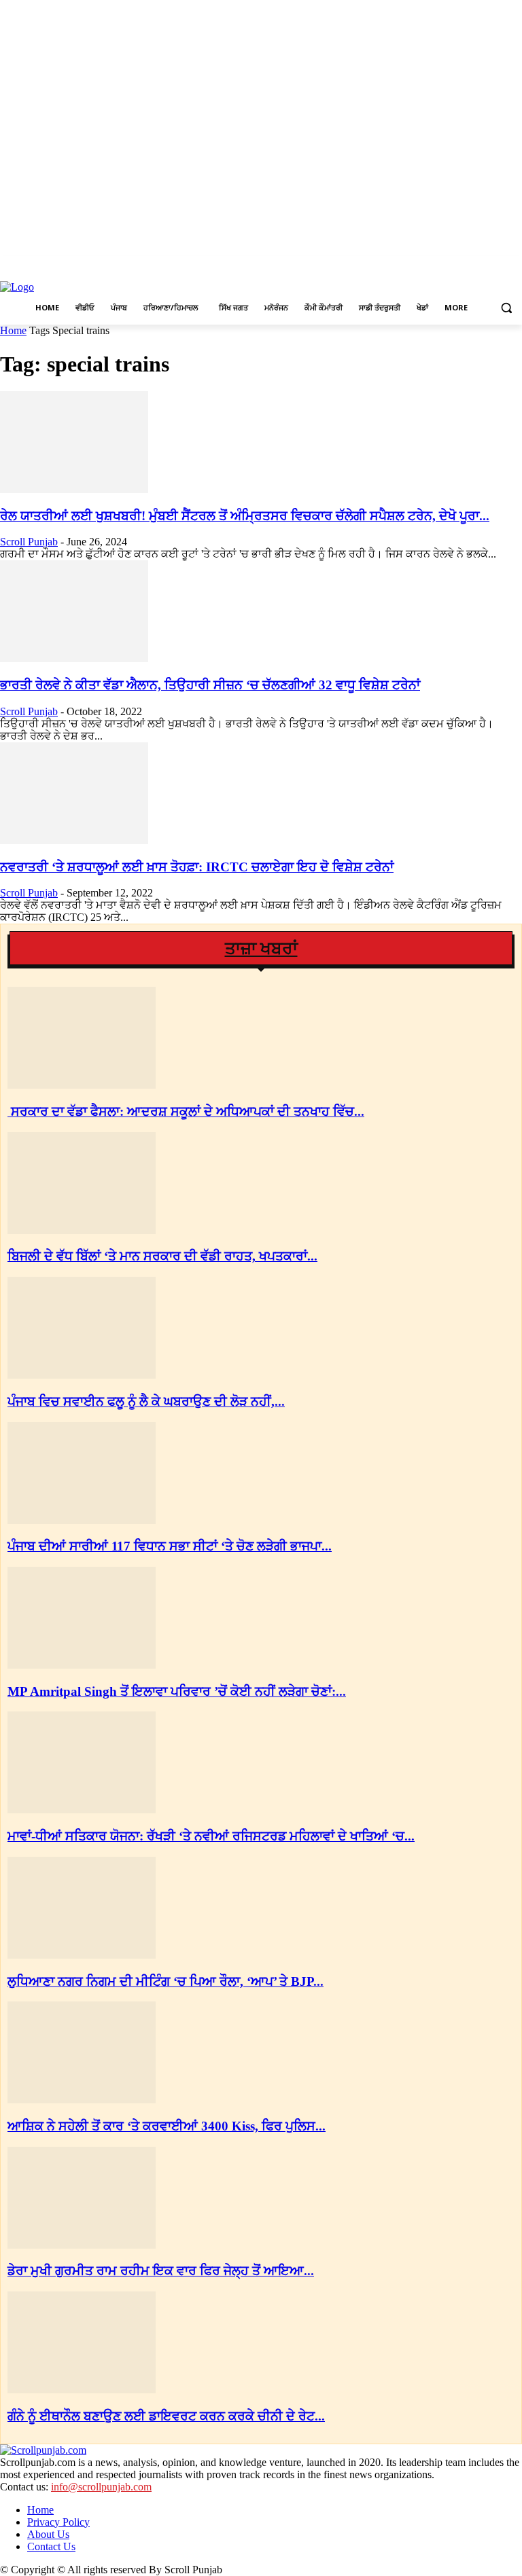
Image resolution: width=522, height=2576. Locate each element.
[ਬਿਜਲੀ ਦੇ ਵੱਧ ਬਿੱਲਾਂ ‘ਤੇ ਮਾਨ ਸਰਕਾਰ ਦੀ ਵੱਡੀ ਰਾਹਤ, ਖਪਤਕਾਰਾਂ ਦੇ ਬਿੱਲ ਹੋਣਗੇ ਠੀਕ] (82, 1230)
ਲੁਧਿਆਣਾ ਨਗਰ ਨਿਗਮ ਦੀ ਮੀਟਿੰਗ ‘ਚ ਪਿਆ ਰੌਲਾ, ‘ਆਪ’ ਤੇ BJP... (166, 1981)
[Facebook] (458, 266)
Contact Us (51, 2546)
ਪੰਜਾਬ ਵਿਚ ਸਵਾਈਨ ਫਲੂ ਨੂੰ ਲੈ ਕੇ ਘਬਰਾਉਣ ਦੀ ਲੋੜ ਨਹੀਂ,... (146, 1401)
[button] (506, 308)
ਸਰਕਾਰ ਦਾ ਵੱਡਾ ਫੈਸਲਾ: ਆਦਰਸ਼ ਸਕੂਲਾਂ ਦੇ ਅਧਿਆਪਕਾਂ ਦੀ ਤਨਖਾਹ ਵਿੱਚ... (186, 1111)
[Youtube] (514, 266)
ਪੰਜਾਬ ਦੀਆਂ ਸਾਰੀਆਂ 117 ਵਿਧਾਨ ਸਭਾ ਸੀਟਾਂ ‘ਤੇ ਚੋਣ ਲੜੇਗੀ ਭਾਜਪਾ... (170, 1546)
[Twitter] (495, 266)
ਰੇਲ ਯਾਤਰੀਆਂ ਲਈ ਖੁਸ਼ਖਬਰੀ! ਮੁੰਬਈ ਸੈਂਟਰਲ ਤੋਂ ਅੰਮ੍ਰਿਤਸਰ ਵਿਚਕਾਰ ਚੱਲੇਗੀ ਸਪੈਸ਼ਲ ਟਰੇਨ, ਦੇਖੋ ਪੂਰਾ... (245, 516)
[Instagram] (477, 266)
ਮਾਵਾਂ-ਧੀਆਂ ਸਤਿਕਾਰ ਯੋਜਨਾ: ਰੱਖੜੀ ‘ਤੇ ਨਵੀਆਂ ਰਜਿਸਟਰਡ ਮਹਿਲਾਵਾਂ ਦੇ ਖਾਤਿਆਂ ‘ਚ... (211, 1836)
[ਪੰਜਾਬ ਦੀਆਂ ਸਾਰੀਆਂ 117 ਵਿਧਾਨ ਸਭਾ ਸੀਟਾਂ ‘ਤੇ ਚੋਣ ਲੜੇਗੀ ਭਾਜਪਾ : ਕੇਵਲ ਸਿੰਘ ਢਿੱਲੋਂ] (82, 1520)
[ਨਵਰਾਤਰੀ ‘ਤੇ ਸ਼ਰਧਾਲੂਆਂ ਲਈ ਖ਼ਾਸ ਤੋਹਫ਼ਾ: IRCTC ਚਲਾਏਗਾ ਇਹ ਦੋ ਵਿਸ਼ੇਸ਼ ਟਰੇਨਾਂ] (74, 840)
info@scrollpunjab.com (101, 2487)
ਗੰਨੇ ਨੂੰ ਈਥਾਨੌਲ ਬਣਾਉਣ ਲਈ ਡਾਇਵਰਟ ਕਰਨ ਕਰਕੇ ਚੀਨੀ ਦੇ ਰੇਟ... (166, 2416)
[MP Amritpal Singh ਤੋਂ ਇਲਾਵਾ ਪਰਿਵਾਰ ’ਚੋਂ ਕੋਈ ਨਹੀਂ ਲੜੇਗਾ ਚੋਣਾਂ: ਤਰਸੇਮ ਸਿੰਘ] (82, 1665)
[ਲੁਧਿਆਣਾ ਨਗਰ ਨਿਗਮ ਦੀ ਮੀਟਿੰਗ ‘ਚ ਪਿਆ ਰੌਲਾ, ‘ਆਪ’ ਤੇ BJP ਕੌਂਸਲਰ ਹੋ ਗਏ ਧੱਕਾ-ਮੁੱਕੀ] (82, 1955)
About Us (48, 2534)
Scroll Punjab (29, 542)
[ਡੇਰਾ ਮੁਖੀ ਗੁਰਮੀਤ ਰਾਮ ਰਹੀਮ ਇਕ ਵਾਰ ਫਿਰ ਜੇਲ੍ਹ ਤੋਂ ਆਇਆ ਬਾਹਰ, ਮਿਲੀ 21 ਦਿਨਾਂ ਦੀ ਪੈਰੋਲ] (82, 2245)
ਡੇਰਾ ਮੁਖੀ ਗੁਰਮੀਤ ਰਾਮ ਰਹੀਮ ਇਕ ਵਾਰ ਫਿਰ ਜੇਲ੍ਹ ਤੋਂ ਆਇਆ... (161, 2271)
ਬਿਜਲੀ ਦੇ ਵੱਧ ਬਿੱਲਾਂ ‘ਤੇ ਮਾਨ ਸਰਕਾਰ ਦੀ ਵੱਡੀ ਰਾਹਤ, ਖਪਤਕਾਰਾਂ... (162, 1256)
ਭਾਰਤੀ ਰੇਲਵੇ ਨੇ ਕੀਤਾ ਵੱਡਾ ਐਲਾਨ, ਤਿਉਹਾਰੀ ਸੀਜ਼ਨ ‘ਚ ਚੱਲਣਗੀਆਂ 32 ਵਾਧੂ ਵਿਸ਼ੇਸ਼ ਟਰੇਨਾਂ (210, 685)
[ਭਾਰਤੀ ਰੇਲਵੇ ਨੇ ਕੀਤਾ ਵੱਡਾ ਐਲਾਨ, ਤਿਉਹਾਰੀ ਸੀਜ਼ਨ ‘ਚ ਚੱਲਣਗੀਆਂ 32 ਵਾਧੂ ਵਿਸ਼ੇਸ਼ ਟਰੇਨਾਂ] (74, 658)
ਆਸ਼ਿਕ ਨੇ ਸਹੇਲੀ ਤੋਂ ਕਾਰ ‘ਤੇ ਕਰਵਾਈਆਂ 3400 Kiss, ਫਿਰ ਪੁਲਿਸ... (167, 2126)
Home (13, 330)
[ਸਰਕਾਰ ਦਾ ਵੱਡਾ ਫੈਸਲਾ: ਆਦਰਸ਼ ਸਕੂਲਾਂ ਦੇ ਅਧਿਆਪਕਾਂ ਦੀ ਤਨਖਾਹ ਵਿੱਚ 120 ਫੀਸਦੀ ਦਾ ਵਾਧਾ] (82, 1085)
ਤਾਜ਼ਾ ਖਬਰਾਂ (261, 948)
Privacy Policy (58, 2522)
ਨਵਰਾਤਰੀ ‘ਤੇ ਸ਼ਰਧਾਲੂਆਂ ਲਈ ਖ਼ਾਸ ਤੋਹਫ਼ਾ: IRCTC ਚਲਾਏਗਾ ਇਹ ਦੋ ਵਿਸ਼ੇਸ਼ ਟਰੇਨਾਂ (197, 867)
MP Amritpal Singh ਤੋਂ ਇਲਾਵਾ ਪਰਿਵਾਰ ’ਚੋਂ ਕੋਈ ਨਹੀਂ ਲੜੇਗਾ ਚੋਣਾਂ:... (177, 1691)
